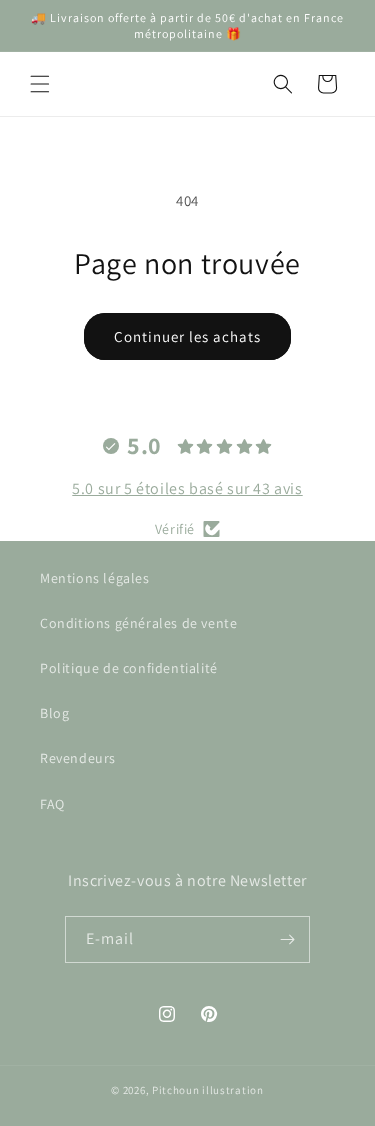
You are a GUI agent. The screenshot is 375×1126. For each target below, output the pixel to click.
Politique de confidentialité (129, 668)
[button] (40, 84)
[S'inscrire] (287, 939)
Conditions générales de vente (138, 623)
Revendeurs (78, 758)
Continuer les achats (187, 336)
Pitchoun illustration (208, 1090)
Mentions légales (95, 578)
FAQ (52, 804)
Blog (54, 713)
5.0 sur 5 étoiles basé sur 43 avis (187, 488)
